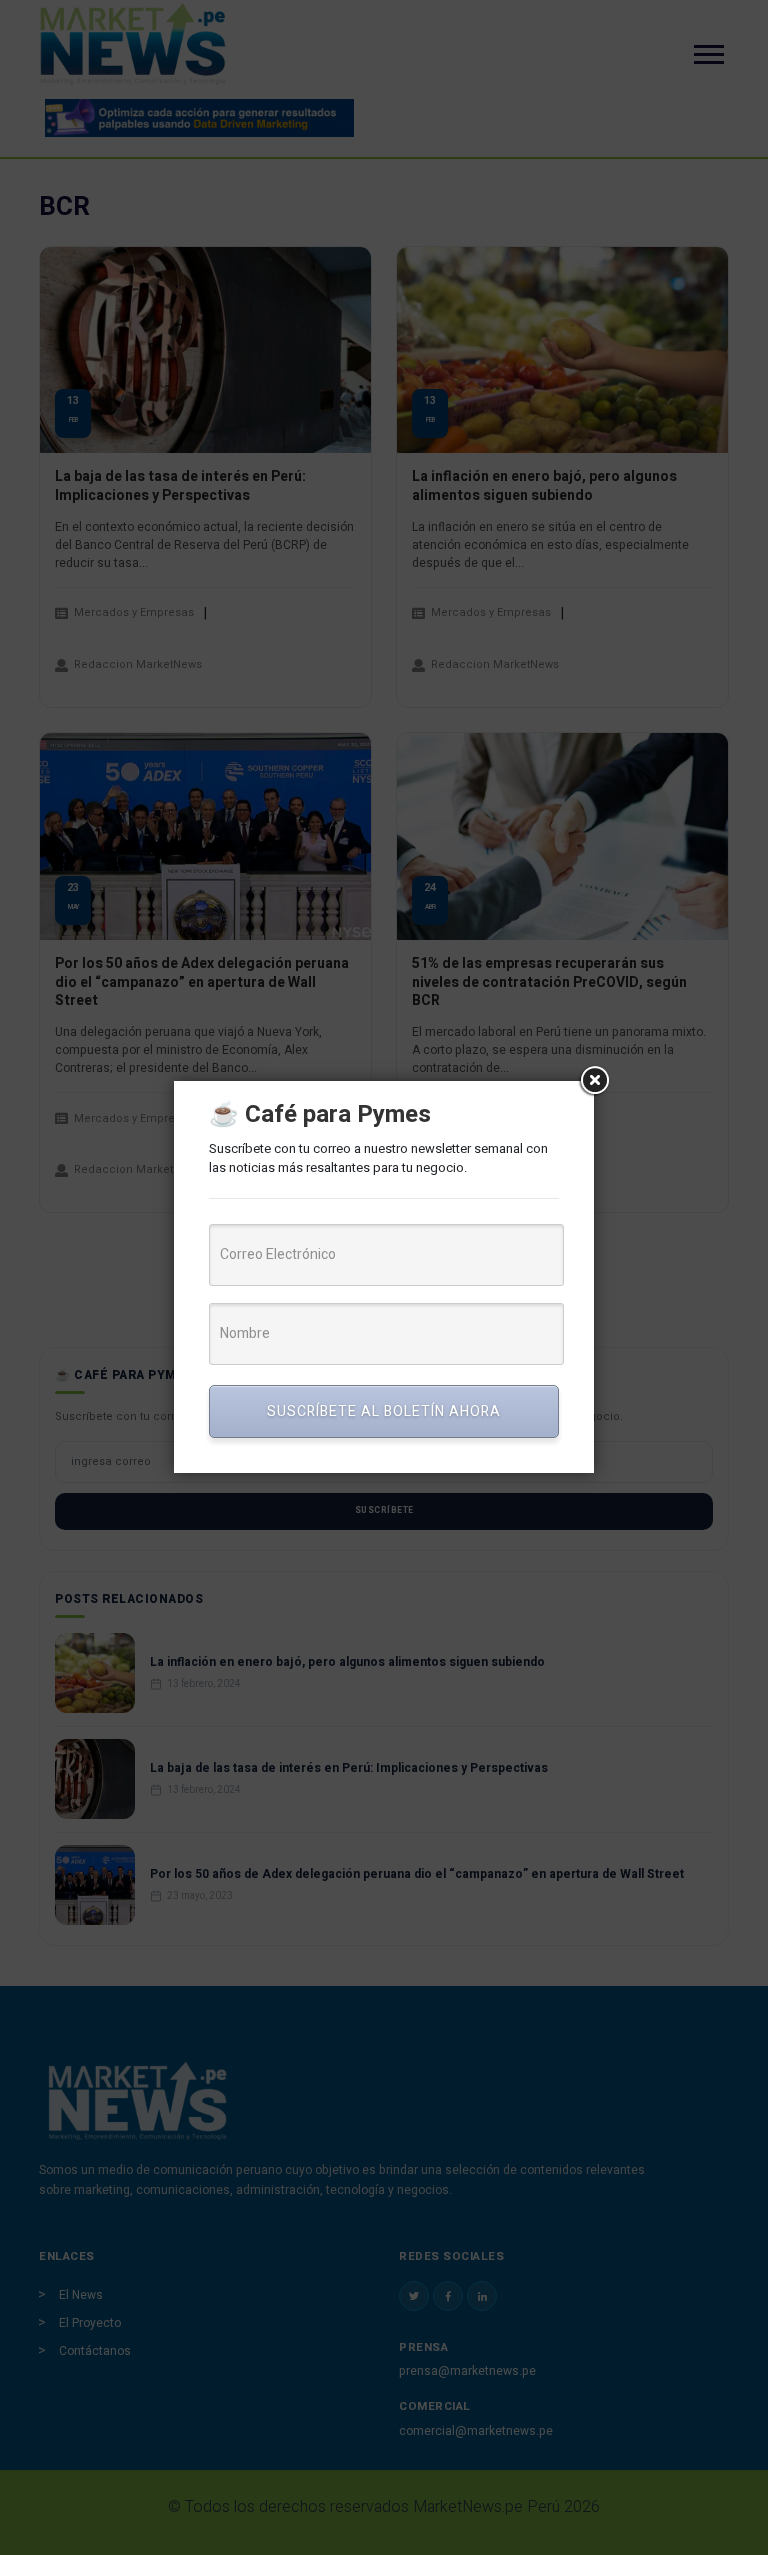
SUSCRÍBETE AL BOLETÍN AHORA (384, 1411)
